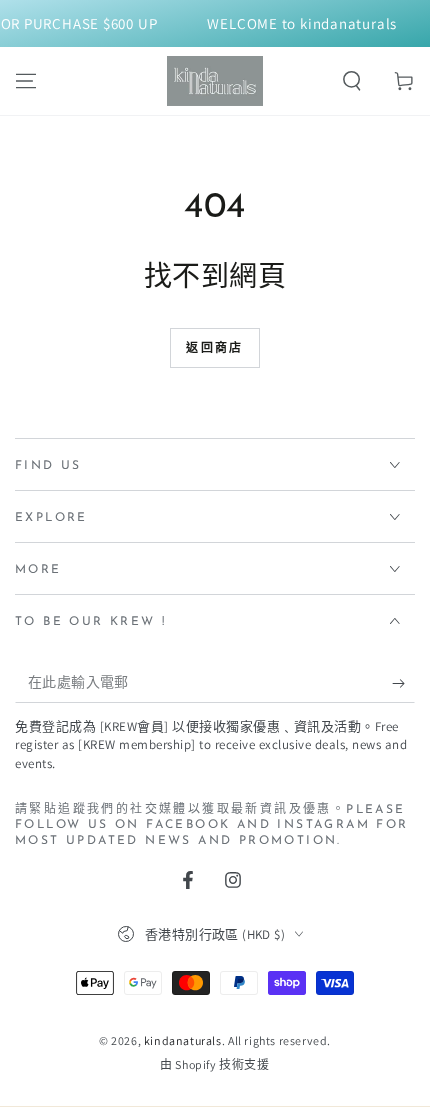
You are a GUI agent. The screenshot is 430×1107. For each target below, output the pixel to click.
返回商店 (215, 349)
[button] (352, 81)
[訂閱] (403, 683)
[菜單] (26, 81)
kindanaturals (183, 1040)
